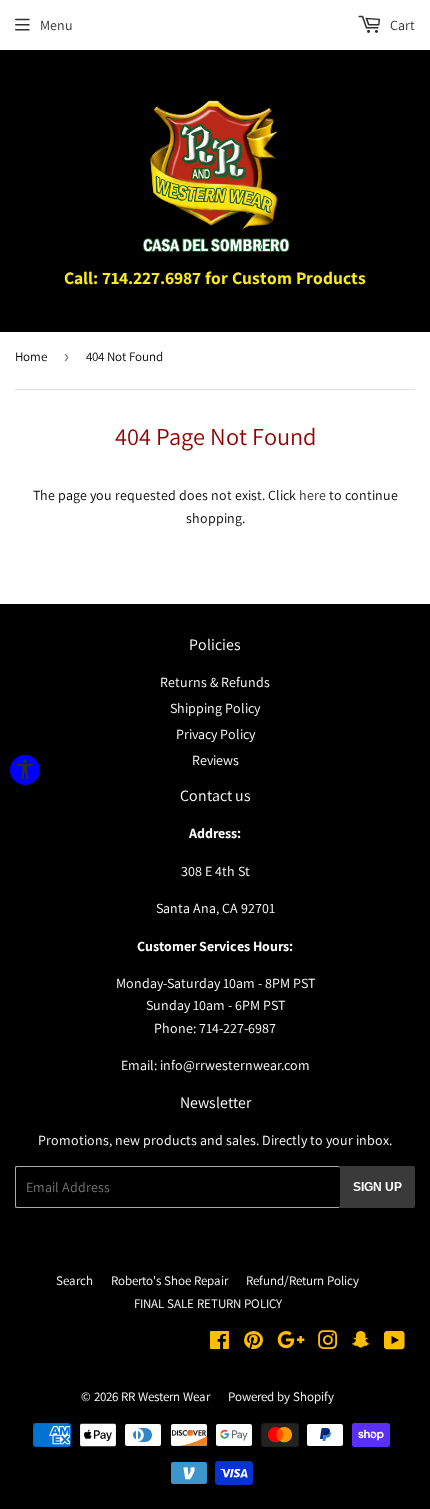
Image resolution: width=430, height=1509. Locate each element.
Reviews (215, 760)
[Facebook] (219, 1343)
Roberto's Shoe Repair (169, 1280)
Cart (401, 25)
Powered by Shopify (281, 1396)
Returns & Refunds (215, 682)
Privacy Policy (215, 734)
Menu (56, 25)
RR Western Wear (165, 1396)
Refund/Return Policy (302, 1280)
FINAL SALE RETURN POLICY (208, 1303)
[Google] (291, 1343)
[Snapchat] (361, 1343)
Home (31, 356)
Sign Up (377, 1187)
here (312, 495)
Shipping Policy (215, 708)
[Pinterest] (253, 1343)
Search (74, 1280)
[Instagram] (328, 1343)
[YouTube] (394, 1343)
